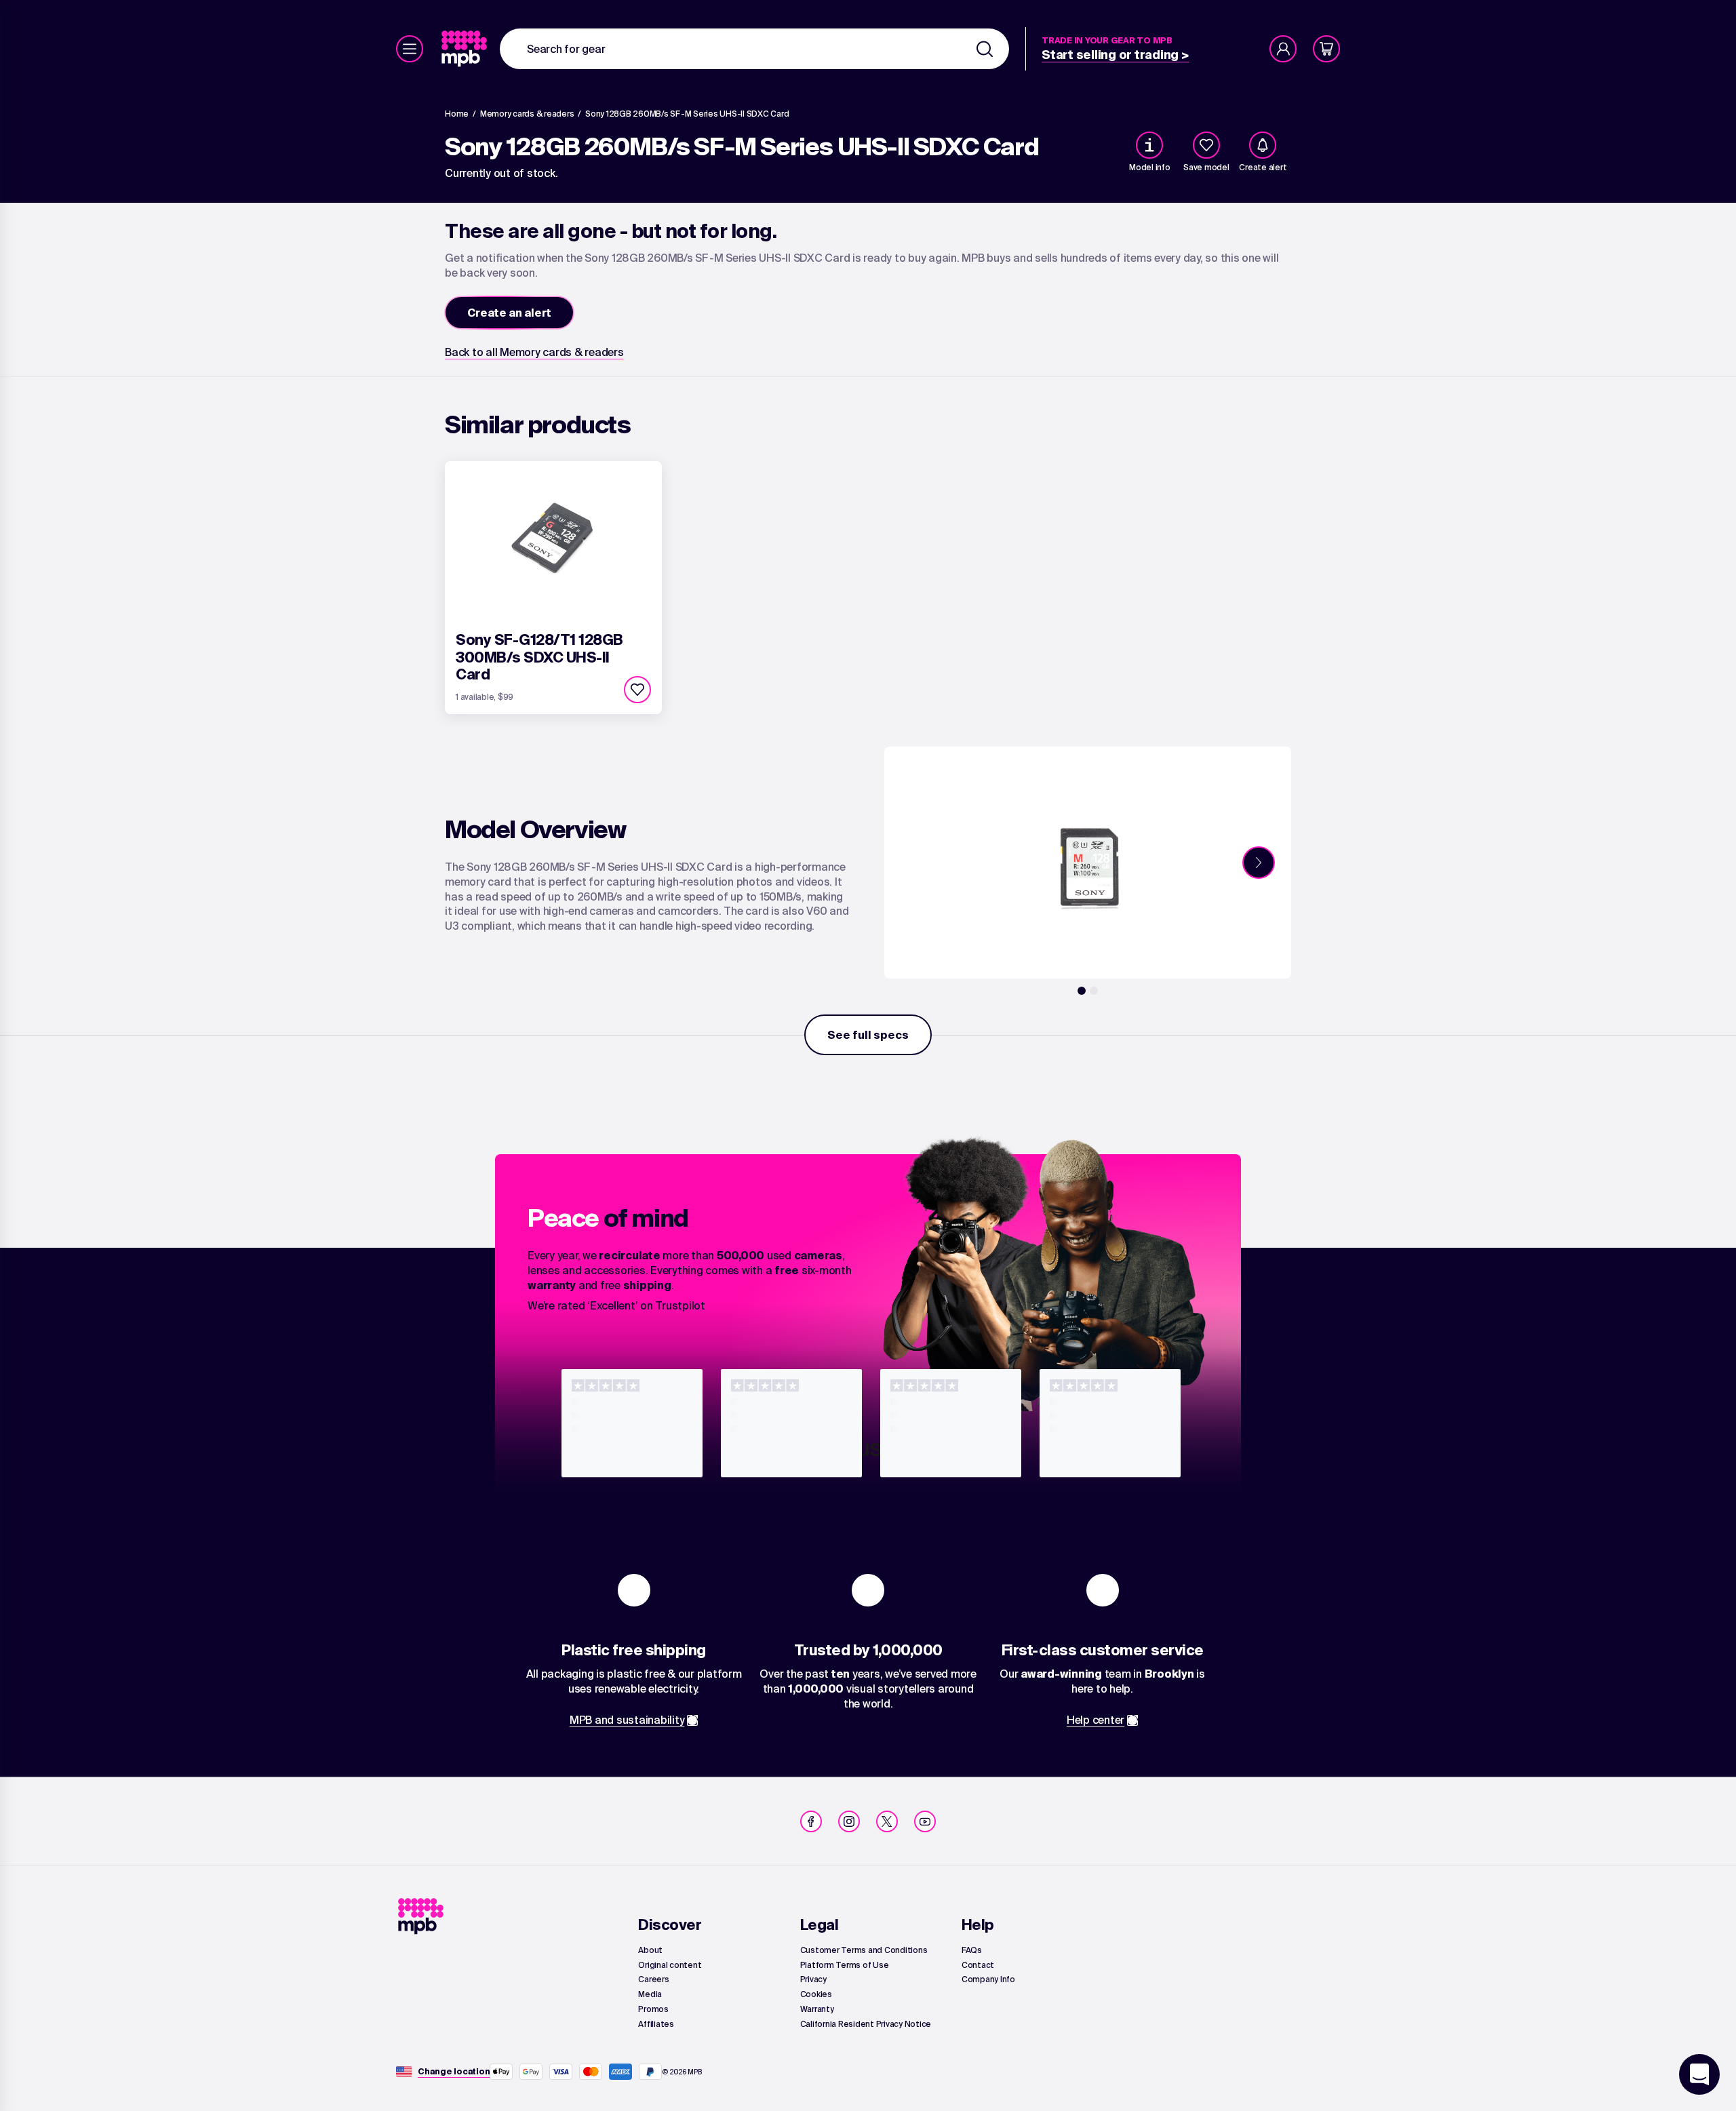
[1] (1082, 991)
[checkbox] (1206, 145)
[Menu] (410, 49)
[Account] (1283, 49)
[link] (466, 49)
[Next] (1259, 863)
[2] (1094, 991)
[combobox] (754, 49)
